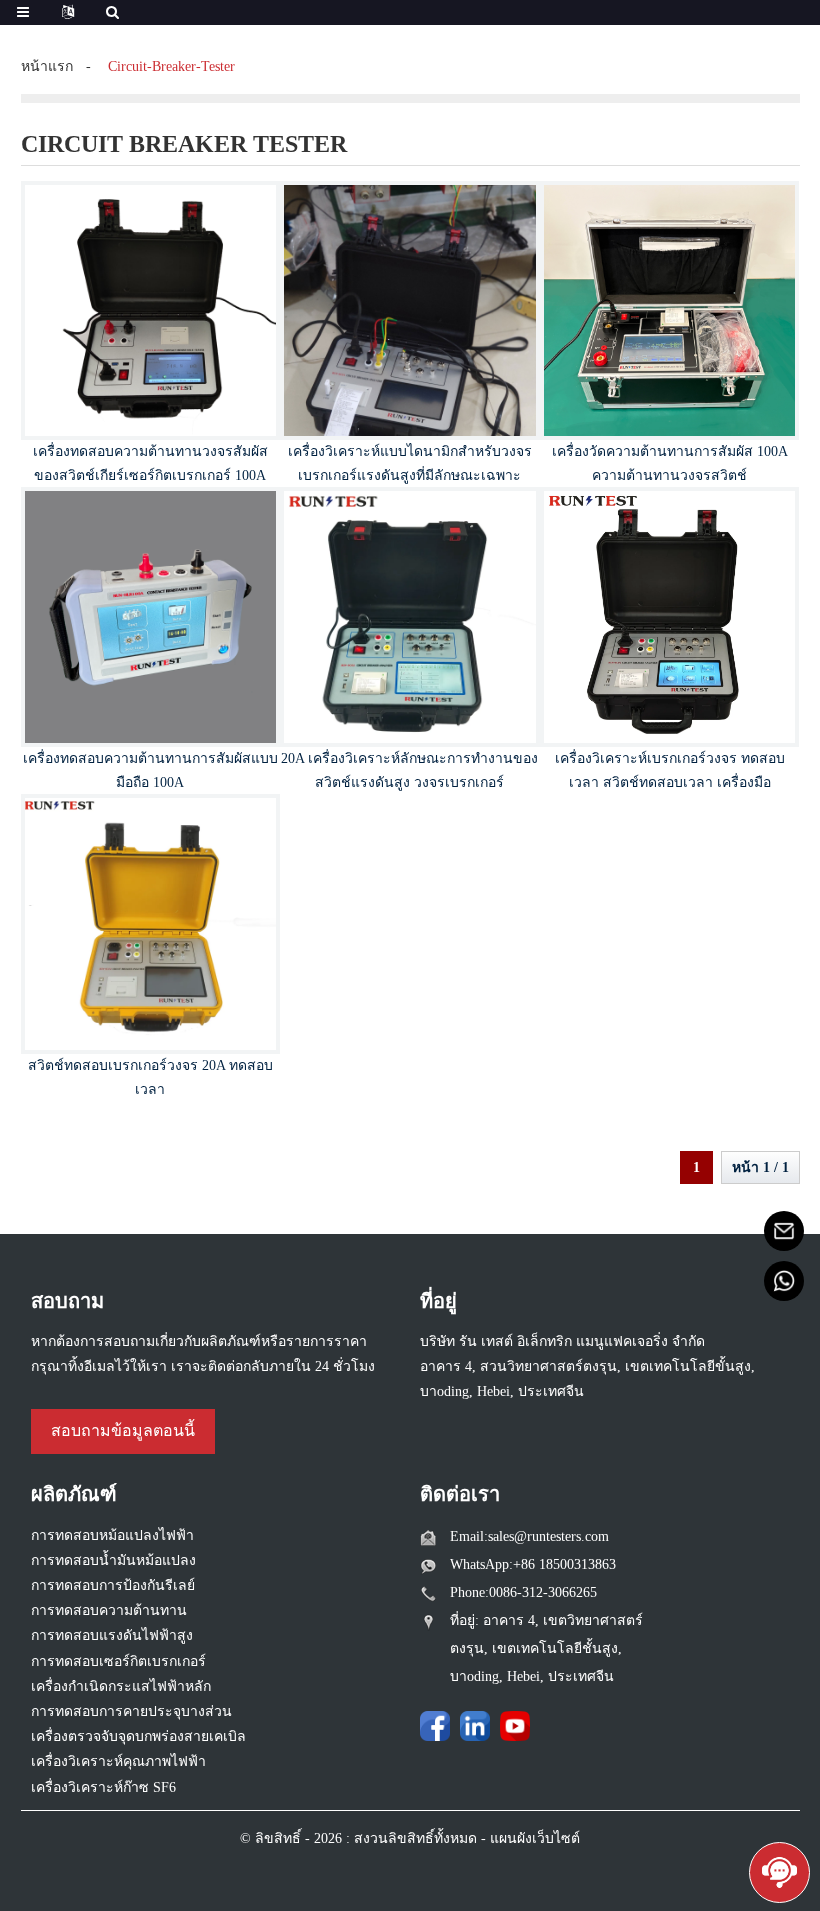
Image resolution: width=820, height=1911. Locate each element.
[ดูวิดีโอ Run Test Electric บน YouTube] (515, 1726)
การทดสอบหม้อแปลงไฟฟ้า (112, 1535)
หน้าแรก (47, 66)
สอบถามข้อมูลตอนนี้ (123, 1430)
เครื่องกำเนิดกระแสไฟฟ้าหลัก (121, 1686)
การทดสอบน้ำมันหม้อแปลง (113, 1560)
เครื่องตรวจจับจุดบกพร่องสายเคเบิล (138, 1736)
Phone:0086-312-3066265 (523, 1592)
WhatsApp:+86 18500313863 (533, 1564)
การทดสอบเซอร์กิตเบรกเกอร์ (118, 1661)
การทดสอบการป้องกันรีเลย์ (113, 1585)
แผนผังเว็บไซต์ (535, 1838)
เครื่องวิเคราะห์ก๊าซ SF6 (103, 1787)
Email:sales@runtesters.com (529, 1536)
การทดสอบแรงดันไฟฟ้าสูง (112, 1635)
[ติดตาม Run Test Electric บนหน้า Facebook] (435, 1726)
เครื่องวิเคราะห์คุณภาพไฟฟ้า (118, 1761)
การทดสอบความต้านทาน (109, 1610)
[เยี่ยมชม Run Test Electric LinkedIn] (475, 1726)
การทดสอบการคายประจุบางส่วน (131, 1711)
